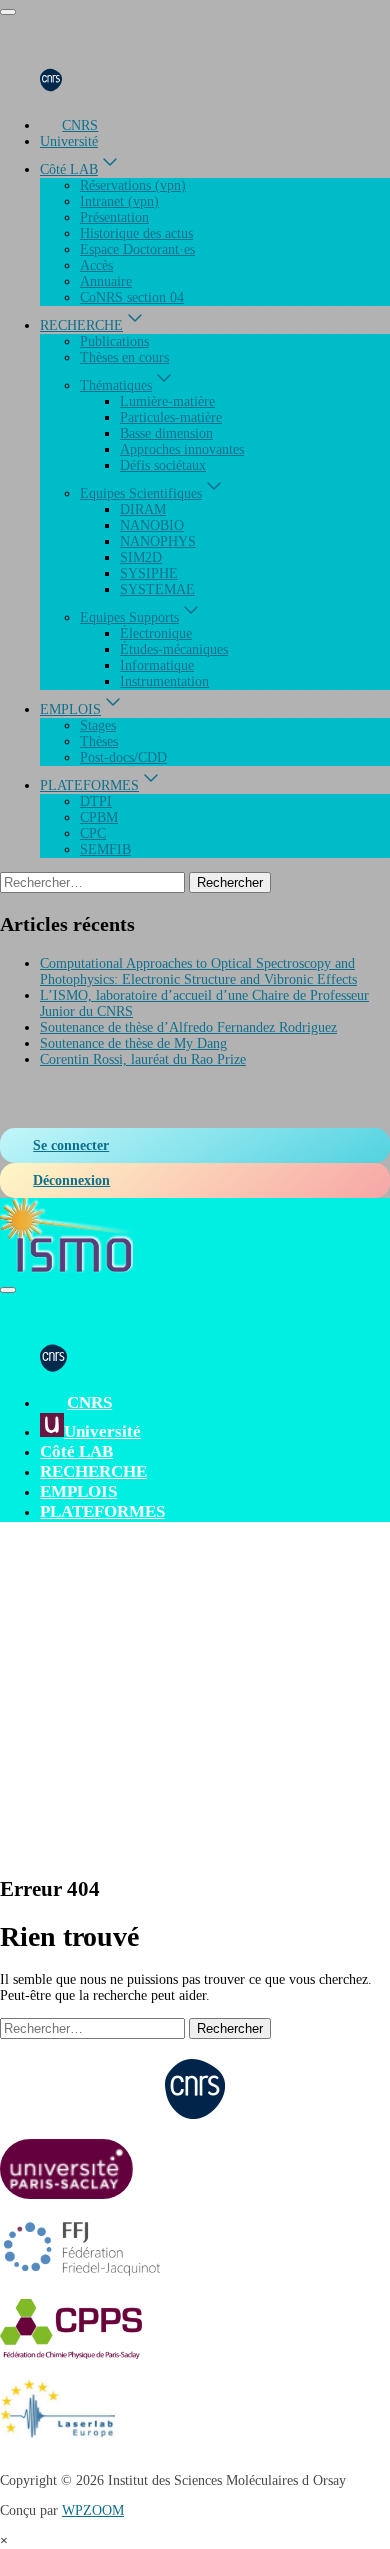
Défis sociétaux (163, 465)
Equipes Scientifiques (141, 493)
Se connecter (71, 1145)
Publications (114, 341)
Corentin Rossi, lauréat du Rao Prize (143, 1059)
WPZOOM (93, 2510)
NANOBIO (152, 525)
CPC (93, 833)
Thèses (99, 741)
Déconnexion (71, 1180)
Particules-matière (171, 417)
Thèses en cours (124, 357)
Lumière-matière (167, 401)
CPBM (99, 817)
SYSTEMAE (157, 589)
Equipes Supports (129, 617)
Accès (96, 265)
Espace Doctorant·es (137, 249)
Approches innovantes (182, 449)
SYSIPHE (149, 573)
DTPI (96, 801)
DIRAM (143, 509)
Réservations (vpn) (133, 185)
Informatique (157, 665)
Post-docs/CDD (123, 757)
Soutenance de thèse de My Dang (133, 1043)
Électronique (156, 633)
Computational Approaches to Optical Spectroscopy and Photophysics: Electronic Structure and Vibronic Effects (198, 971)
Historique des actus (136, 233)
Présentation (114, 217)
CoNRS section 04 (132, 297)
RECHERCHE (81, 325)
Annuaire (106, 281)
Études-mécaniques (174, 649)
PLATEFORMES (89, 785)
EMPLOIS (70, 709)
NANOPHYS (158, 541)
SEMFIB (105, 849)
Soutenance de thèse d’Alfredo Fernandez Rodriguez (188, 1027)
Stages (98, 725)
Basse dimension (166, 433)
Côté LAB (69, 169)
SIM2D (141, 557)
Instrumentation (164, 681)
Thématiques (116, 385)
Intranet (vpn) (119, 201)
